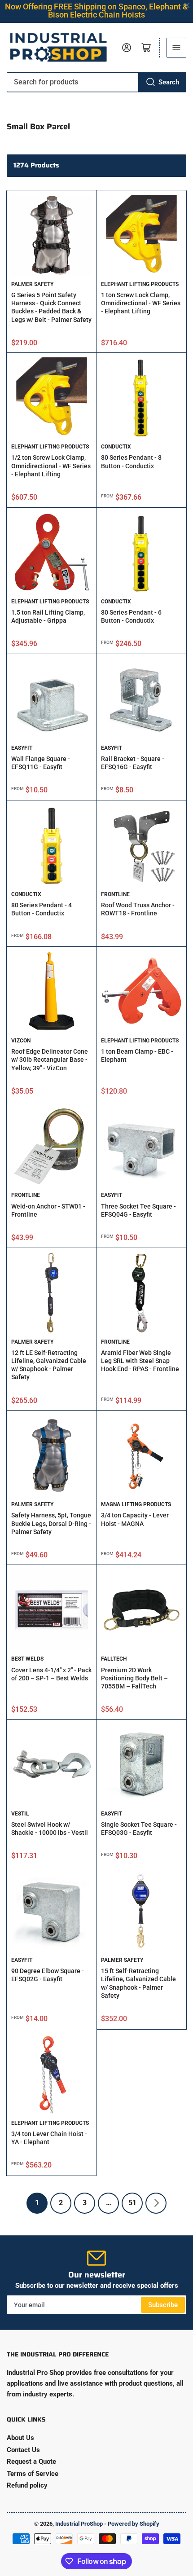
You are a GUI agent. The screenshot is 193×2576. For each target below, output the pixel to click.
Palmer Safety (32, 284)
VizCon (21, 1041)
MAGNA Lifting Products (136, 1504)
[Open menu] (176, 48)
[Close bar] (187, 6)
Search (169, 82)
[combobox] (96, 82)
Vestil (20, 1814)
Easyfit (22, 748)
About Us (20, 2438)
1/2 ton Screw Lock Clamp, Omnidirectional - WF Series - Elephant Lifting (51, 466)
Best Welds (27, 1659)
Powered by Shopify (134, 2524)
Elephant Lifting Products (140, 284)
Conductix (116, 447)
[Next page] (156, 2203)
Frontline (115, 894)
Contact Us (23, 2450)
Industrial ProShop (79, 2524)
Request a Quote (31, 2462)
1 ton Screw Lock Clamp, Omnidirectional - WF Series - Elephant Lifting (141, 303)
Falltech (114, 1659)
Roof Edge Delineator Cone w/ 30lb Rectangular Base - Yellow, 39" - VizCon (50, 1059)
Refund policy (27, 2485)
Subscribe (163, 2305)
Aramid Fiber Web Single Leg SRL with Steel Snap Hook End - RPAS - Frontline (140, 1361)
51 (132, 2203)
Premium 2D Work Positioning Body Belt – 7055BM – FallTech (134, 1678)
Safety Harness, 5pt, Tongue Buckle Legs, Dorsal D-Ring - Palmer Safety (51, 1523)
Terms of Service (33, 2474)
